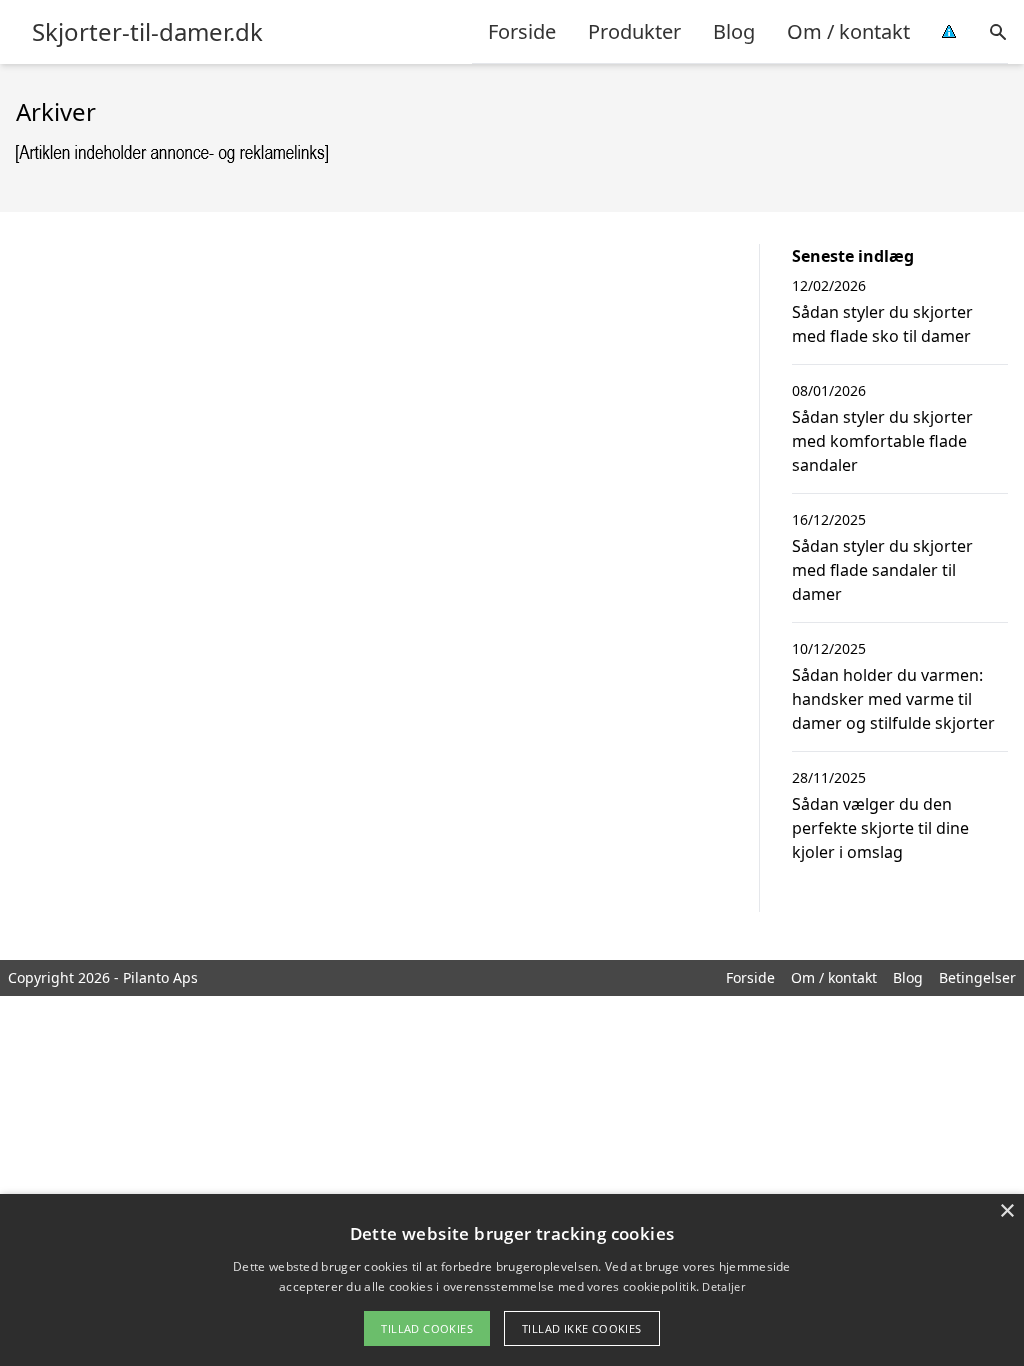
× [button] (1006, 1211)
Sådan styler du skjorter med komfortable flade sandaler (882, 441)
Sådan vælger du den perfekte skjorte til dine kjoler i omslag (880, 828)
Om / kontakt (848, 31)
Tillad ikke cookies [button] (582, 1328)
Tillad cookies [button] (427, 1328)
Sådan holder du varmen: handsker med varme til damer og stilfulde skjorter (893, 699)
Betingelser (977, 977)
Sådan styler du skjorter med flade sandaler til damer (882, 570)
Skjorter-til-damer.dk (147, 32)
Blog (734, 31)
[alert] (512, 1280)
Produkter (634, 31)
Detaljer (723, 1286)
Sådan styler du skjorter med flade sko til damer (882, 324)
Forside (522, 31)
